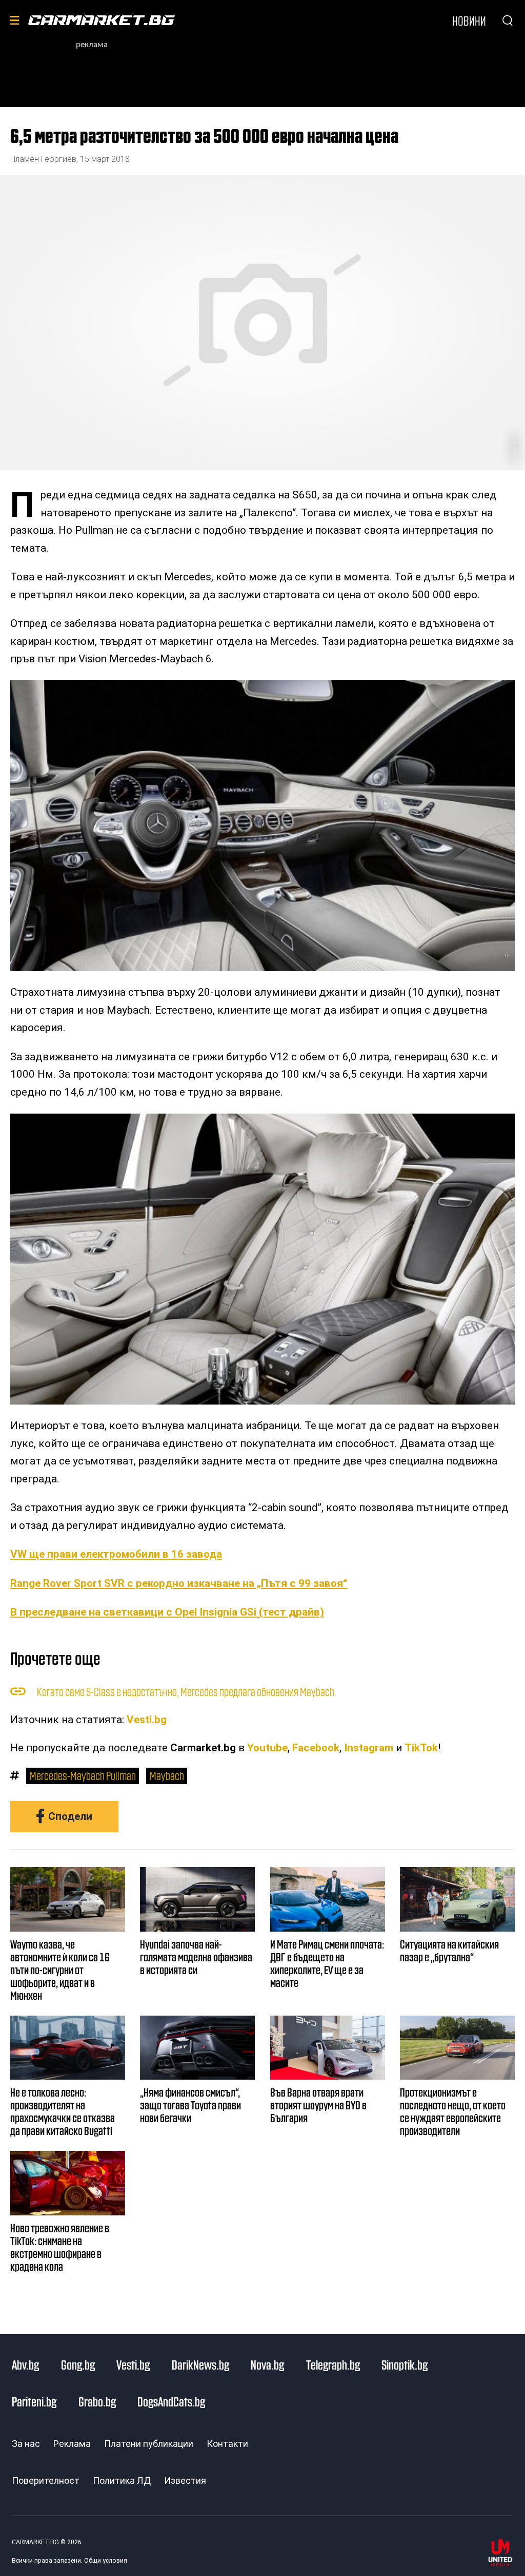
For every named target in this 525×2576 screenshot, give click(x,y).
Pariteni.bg (34, 2401)
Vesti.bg (147, 1720)
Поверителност (46, 2480)
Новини (469, 20)
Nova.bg (267, 2364)
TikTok (421, 1748)
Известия (185, 2480)
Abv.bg (25, 2364)
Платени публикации (149, 2444)
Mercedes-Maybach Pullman (83, 1775)
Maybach (167, 1775)
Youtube (267, 1748)
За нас (26, 2444)
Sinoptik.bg (405, 2364)
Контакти (227, 2444)
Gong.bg (78, 2364)
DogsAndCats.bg (171, 2401)
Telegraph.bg (333, 2364)
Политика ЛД (122, 2480)
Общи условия (106, 2561)
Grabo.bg (97, 2401)
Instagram (369, 1748)
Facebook (316, 1748)
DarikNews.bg (200, 2364)
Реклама (72, 2444)
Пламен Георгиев (43, 159)
